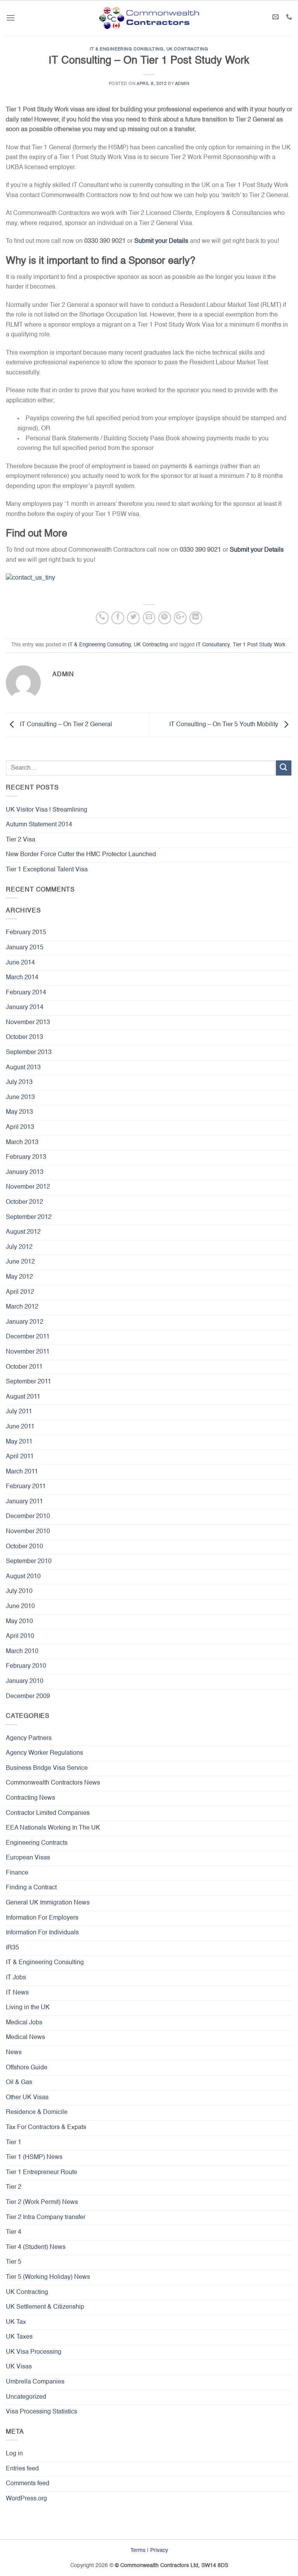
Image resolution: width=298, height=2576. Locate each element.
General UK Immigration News (48, 1903)
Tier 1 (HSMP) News (34, 2157)
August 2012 (23, 1232)
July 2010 (19, 1591)
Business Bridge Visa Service (47, 1768)
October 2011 (24, 1367)
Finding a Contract (31, 1888)
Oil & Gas (19, 2083)
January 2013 (25, 1172)
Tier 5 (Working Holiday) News (48, 2277)
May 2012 (19, 1277)
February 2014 (26, 993)
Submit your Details (161, 241)
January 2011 (24, 1502)
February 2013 (26, 1157)
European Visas (28, 1858)
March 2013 (22, 1143)
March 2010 (22, 1652)
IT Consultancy (213, 645)
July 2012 (19, 1247)
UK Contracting (187, 49)
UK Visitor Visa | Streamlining (47, 810)
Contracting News (30, 1798)
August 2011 (23, 1397)
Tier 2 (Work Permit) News (42, 2202)
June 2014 (20, 963)
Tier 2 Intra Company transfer (46, 2218)
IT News (17, 1993)
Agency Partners (29, 1738)
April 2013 (20, 1127)
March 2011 (22, 1472)
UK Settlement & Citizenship (45, 2307)
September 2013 (29, 1053)
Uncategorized (26, 2397)
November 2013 (28, 1023)
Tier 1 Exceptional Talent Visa (47, 870)
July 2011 (19, 1412)
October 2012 (24, 1202)
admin (182, 84)
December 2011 (28, 1337)
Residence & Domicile (37, 2112)
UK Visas (19, 2367)
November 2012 (28, 1187)
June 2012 (20, 1262)
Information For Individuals (42, 1933)
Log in (14, 2454)
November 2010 (28, 1532)
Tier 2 (14, 2187)
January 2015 (25, 948)
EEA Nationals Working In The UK (53, 1828)
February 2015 (26, 933)
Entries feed (22, 2469)
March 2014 (22, 978)
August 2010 (23, 1577)
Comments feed (28, 2484)
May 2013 (19, 1112)
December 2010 (28, 1517)
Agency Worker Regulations (44, 1753)
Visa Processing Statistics (42, 2412)
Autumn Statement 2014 (39, 825)
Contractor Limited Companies (48, 1813)
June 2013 (20, 1098)
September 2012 (29, 1217)
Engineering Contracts (37, 1843)
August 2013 (23, 1068)
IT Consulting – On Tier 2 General (65, 725)
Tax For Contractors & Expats (46, 2128)
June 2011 (20, 1427)
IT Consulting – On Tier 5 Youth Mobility (224, 725)
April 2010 (20, 1636)
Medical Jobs (24, 2023)
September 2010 (29, 1562)
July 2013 (19, 1082)
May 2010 (19, 1622)
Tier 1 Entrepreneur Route (42, 2173)
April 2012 (20, 1292)
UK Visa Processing (34, 2352)
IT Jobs (16, 1978)
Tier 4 (14, 2232)
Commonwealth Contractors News (53, 1783)
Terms (138, 2550)
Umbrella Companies (35, 2382)
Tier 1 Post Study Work (259, 645)
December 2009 (28, 1697)
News (14, 2053)
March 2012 (22, 1307)
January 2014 (25, 1008)
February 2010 (26, 1666)
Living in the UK (28, 2008)
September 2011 (29, 1382)
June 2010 (20, 1607)
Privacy (159, 2550)
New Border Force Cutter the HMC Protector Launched (81, 855)
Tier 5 (14, 2262)
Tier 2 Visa (21, 840)
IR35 (12, 1948)
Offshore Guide (27, 2068)
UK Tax (16, 2322)
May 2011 (19, 1442)
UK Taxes (19, 2337)
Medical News (25, 2038)
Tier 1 (14, 2143)
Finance (17, 1873)
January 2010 (25, 1681)
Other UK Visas (27, 2098)
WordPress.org (26, 2499)
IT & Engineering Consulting (126, 49)
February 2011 (26, 1487)
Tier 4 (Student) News (36, 2247)
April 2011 (20, 1457)
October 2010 (24, 1547)
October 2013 (24, 1037)
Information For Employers (42, 1918)
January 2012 (25, 1322)
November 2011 (28, 1352)
